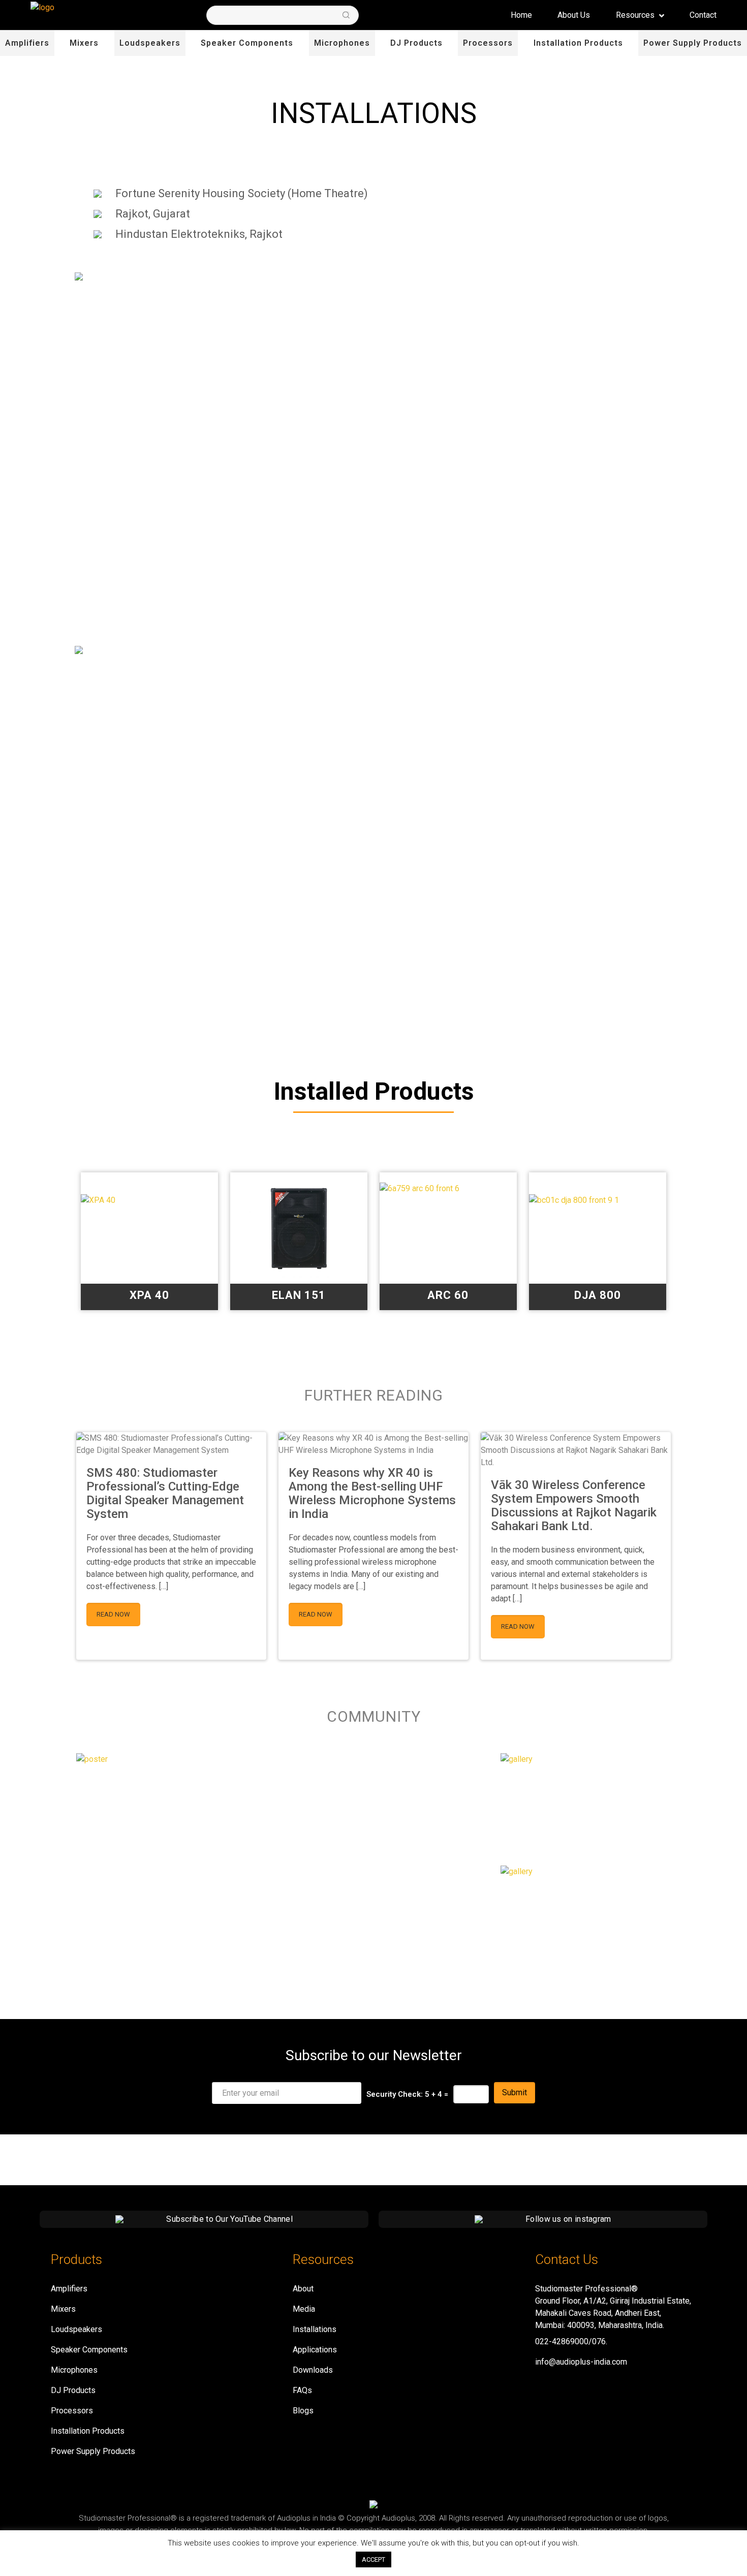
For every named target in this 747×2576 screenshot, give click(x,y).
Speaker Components (247, 43)
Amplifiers (27, 43)
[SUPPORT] (517, 1759)
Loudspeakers (150, 43)
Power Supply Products (693, 43)
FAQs (302, 2390)
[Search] (346, 15)
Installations (315, 2329)
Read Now (113, 1614)
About (303, 2289)
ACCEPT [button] (373, 2559)
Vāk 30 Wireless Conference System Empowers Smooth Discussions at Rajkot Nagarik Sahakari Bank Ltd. (574, 1506)
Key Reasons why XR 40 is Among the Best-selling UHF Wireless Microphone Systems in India (372, 1493)
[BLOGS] (517, 1871)
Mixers (84, 43)
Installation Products (578, 43)
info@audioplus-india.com (581, 2362)
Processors (488, 43)
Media (304, 2309)
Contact (703, 15)
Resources (636, 15)
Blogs (303, 2411)
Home (521, 15)
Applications (315, 2350)
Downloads (313, 2370)
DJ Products (416, 43)
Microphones (342, 43)
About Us (574, 15)
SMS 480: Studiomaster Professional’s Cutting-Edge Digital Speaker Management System (165, 1493)
